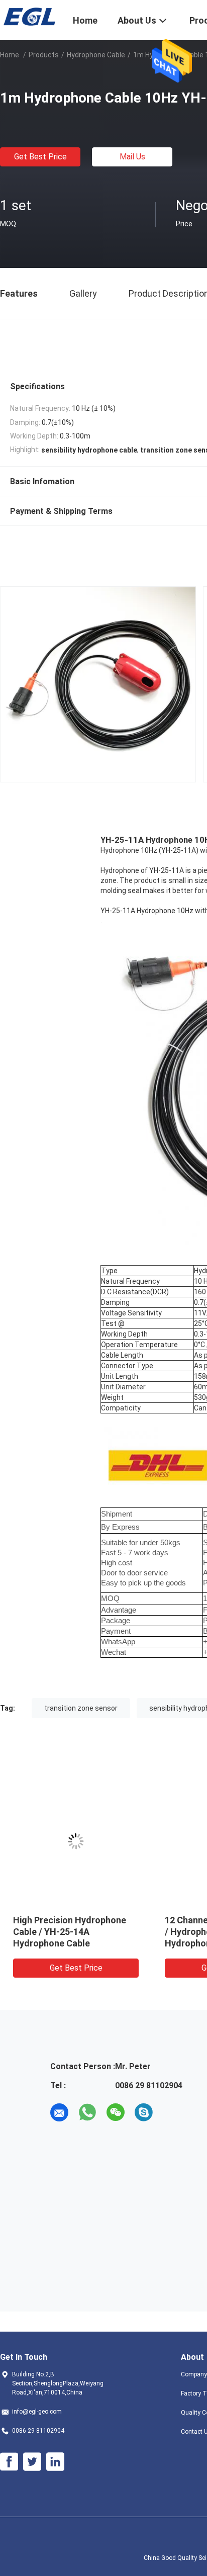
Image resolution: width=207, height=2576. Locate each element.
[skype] (144, 2112)
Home (10, 55)
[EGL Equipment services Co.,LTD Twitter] (32, 2462)
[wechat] (116, 2112)
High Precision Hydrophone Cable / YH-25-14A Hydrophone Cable (70, 1932)
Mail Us (132, 157)
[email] (59, 2112)
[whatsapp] (87, 2112)
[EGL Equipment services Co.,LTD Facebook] (9, 2462)
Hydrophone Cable (96, 55)
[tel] (172, 2112)
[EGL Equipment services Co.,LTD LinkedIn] (55, 2462)
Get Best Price (40, 157)
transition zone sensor (81, 1708)
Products (44, 55)
